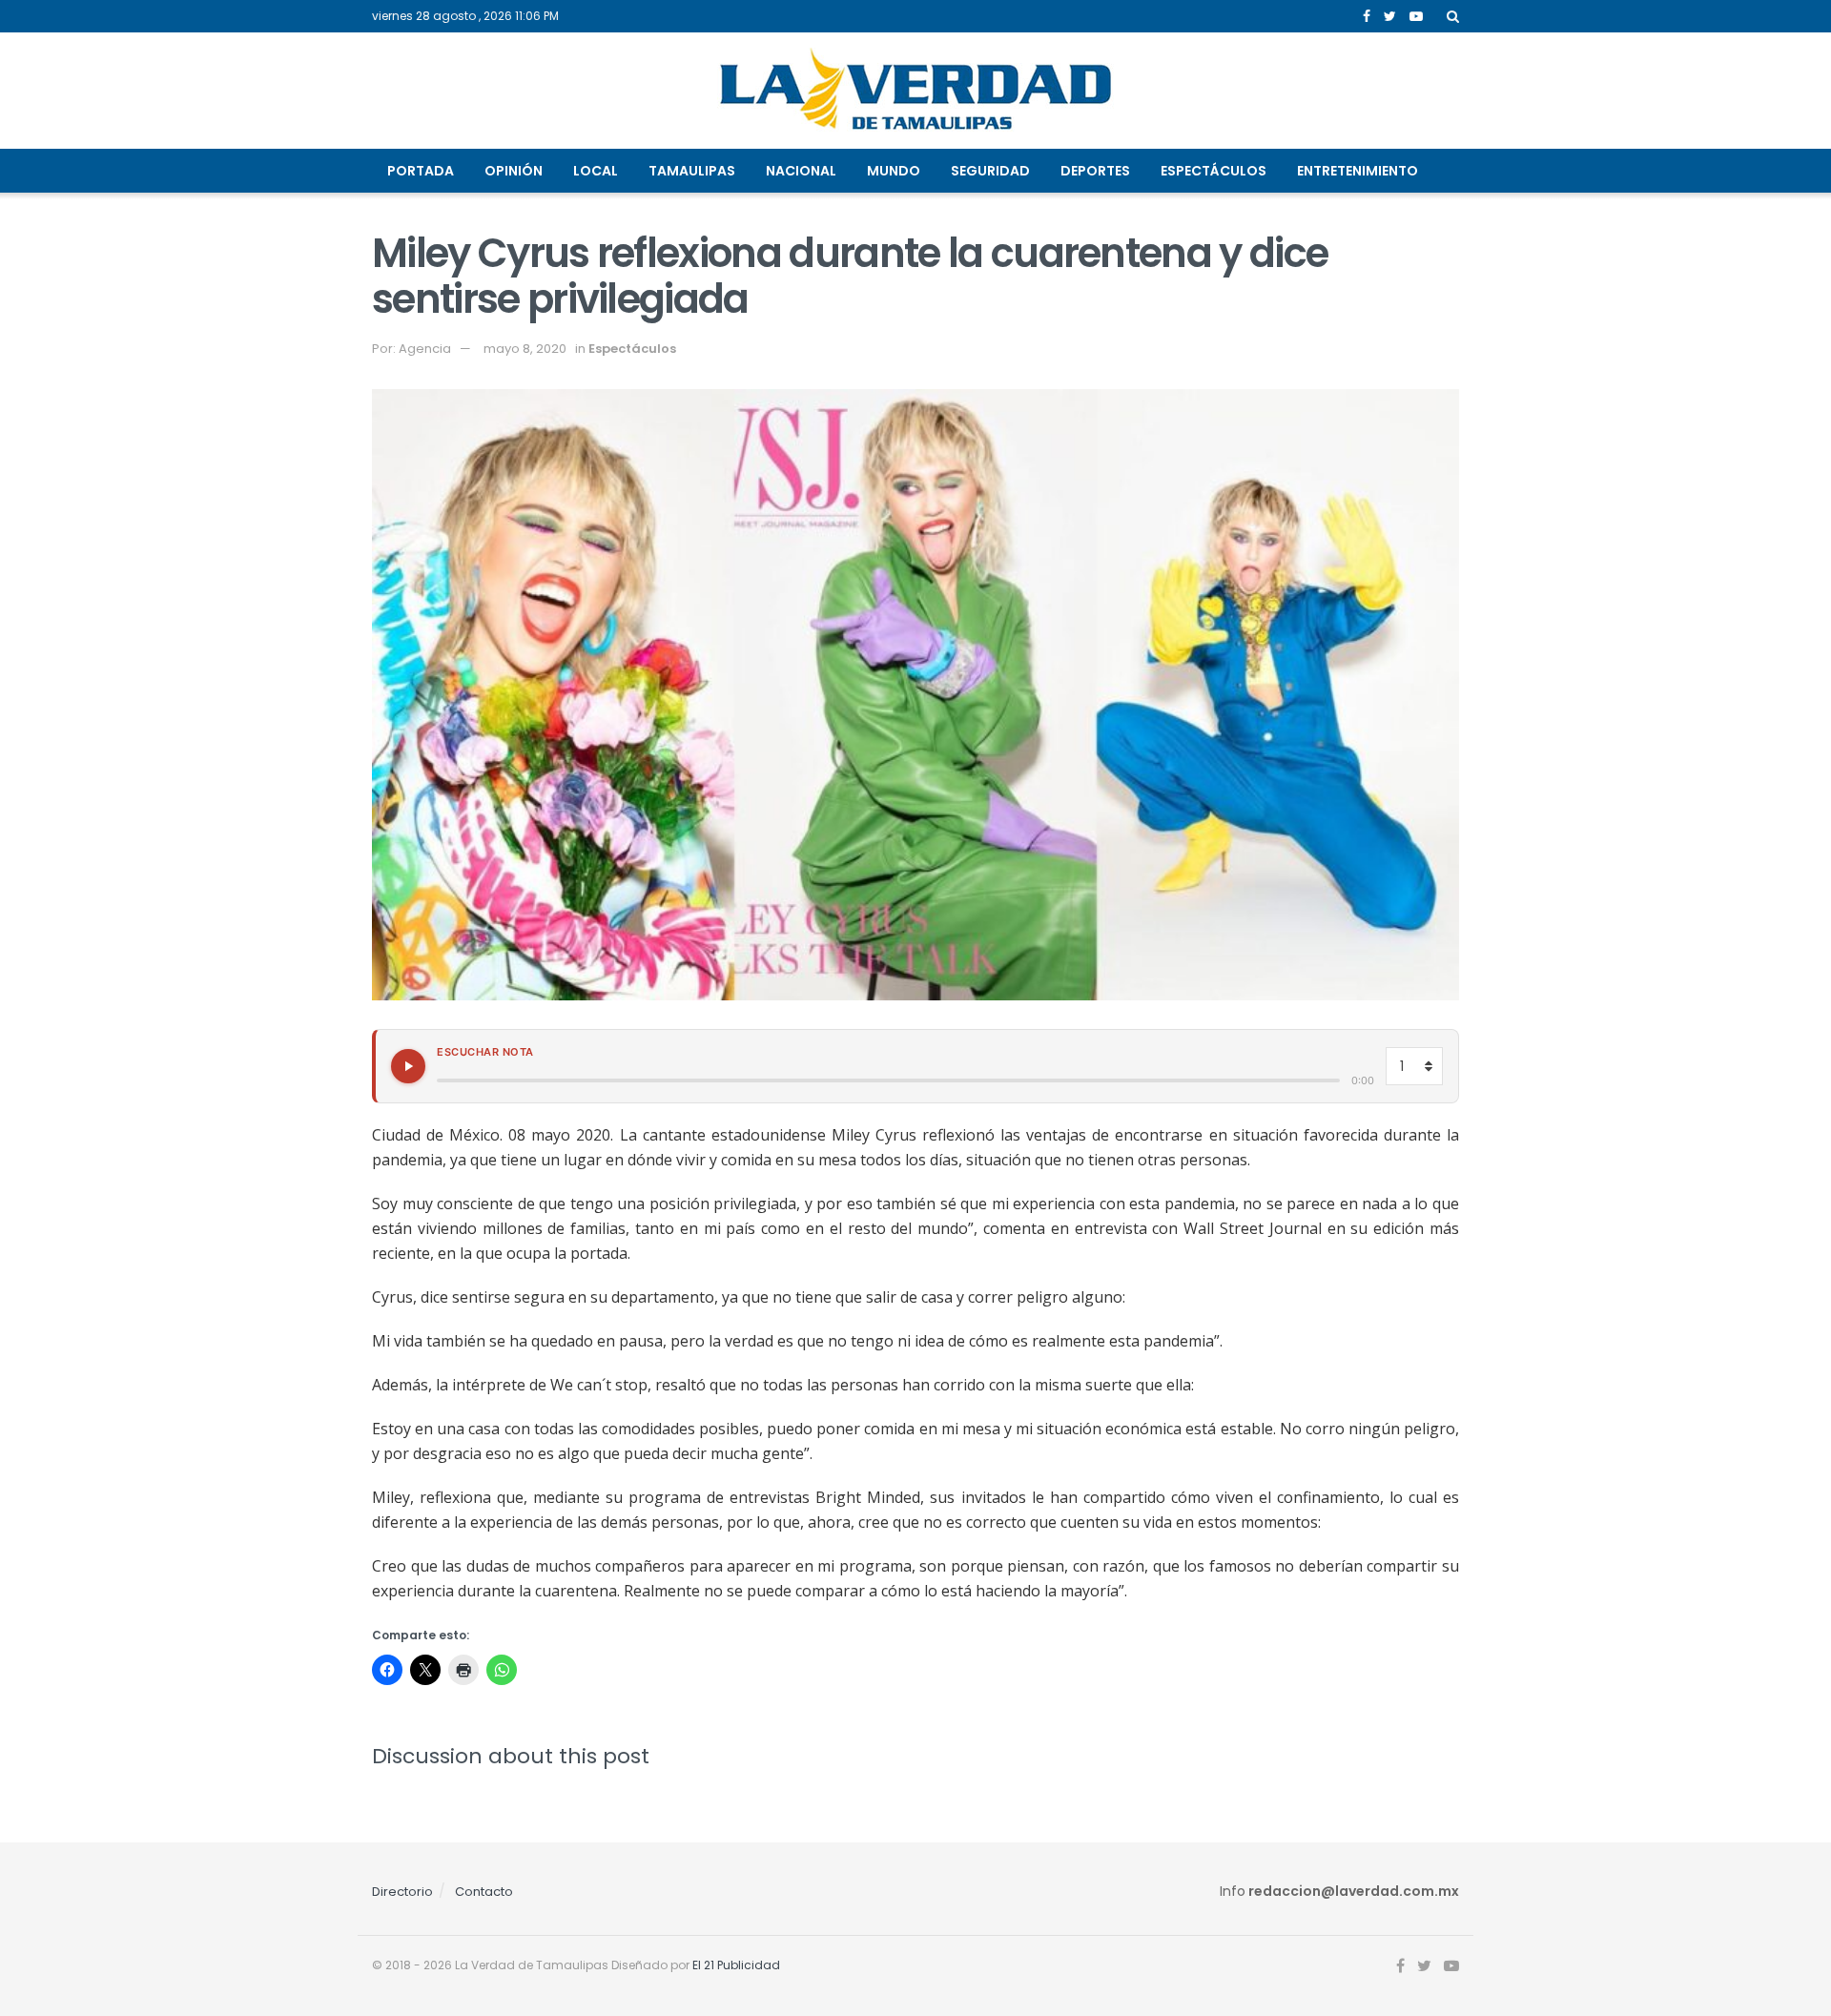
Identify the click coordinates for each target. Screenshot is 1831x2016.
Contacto (484, 1892)
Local (596, 171)
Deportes (1095, 171)
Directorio (402, 1892)
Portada (421, 171)
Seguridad (990, 171)
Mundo (894, 171)
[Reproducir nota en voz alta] (408, 1066)
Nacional (801, 171)
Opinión (514, 171)
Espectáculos (1214, 171)
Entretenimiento (1358, 171)
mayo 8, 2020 (525, 349)
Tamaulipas (692, 171)
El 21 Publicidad (736, 1965)
